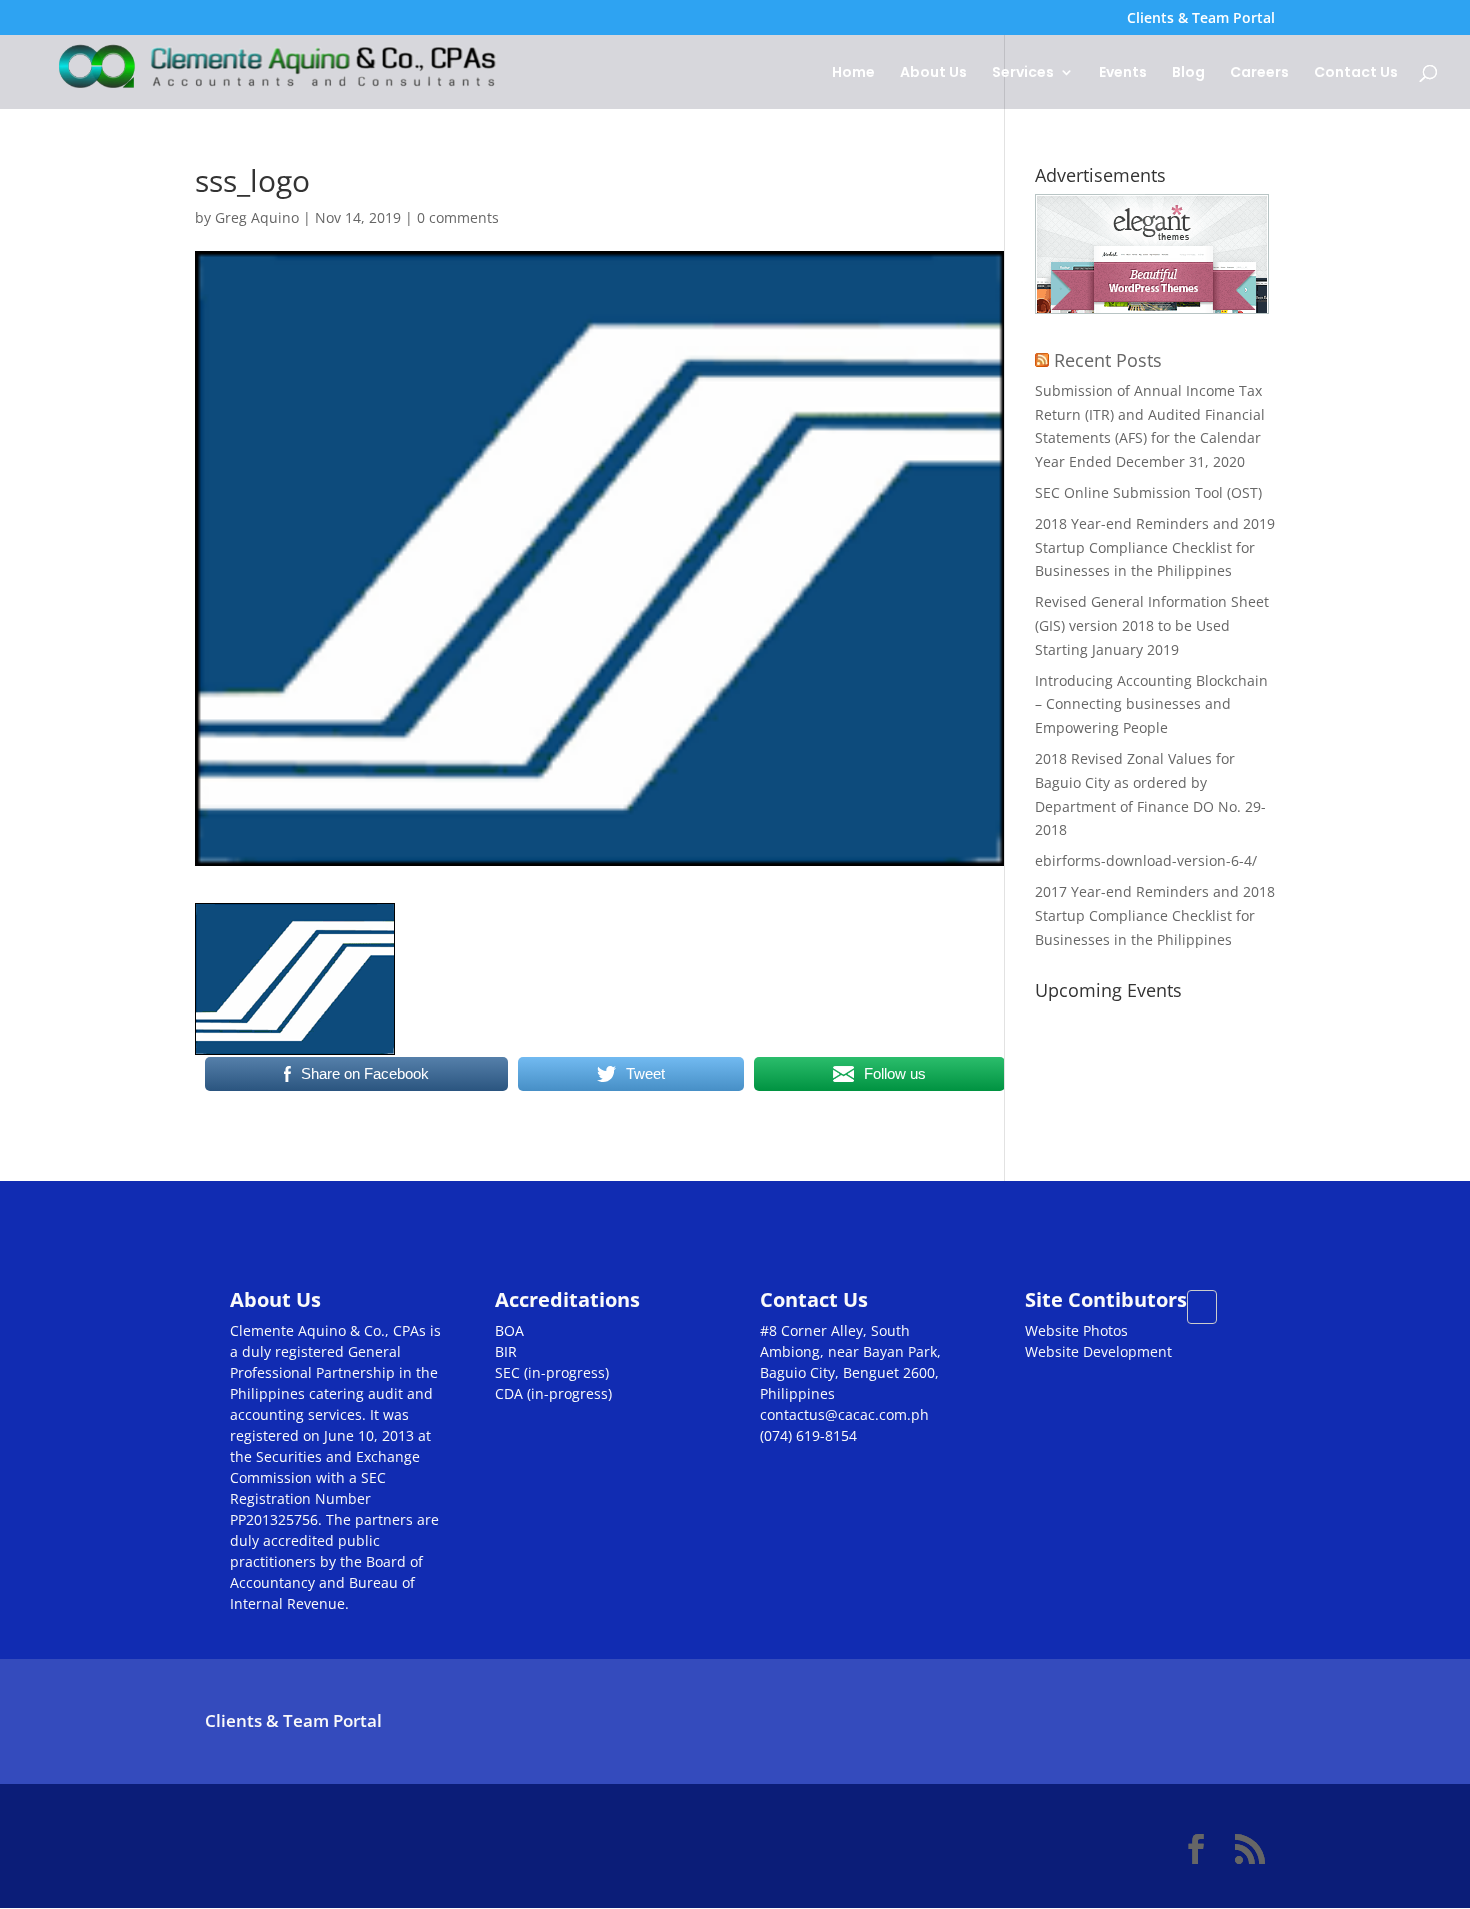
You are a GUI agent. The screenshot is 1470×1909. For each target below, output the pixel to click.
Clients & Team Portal (1201, 19)
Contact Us (1356, 73)
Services (1023, 73)
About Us (933, 73)
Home (853, 73)
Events (1123, 73)
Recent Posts (1108, 360)
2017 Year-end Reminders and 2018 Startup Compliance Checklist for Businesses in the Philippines (1155, 915)
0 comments (458, 217)
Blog (1188, 73)
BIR (506, 1351)
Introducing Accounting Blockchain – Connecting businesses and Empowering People (1151, 704)
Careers (1259, 73)
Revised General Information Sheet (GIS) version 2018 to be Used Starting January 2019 (1152, 625)
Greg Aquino (257, 217)
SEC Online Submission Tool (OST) (1148, 492)
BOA (509, 1330)
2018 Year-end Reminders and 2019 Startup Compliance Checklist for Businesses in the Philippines (1155, 547)
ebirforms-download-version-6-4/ (1146, 860)
